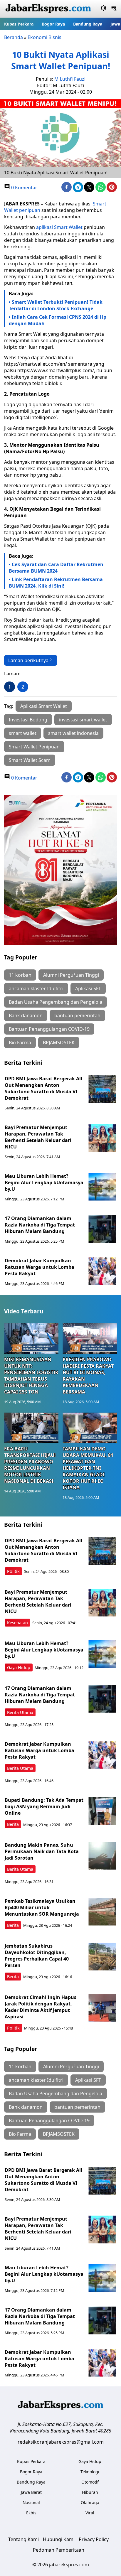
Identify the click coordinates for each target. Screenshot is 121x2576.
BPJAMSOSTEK (59, 1042)
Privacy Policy (94, 2539)
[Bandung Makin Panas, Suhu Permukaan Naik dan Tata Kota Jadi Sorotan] (102, 1856)
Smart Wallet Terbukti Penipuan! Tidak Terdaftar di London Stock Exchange (56, 305)
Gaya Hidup (19, 1667)
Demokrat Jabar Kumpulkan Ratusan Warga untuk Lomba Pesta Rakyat (40, 1267)
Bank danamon (26, 1015)
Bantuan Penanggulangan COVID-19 (49, 1029)
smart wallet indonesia (73, 733)
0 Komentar (24, 188)
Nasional (31, 2502)
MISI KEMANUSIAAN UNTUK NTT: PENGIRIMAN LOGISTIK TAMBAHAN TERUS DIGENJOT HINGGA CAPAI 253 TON (31, 1376)
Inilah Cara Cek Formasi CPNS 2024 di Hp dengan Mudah (58, 320)
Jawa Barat (31, 2492)
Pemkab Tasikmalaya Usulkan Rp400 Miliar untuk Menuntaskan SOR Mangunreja (42, 1907)
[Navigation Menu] (114, 9)
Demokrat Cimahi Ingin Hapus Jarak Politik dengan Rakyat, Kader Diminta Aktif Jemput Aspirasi (41, 2007)
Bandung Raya (88, 24)
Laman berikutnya (28, 660)
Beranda (14, 37)
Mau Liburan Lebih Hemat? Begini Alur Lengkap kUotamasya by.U (44, 1182)
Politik (13, 1571)
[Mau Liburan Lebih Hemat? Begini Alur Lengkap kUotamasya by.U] (102, 1187)
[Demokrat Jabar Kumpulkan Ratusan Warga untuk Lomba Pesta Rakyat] (102, 1271)
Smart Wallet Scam (30, 760)
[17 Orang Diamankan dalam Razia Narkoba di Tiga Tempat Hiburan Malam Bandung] (102, 1229)
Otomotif (90, 2482)
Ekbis (31, 2513)
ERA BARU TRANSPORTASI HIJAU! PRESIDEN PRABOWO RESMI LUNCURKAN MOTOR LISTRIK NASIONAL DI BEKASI (30, 1465)
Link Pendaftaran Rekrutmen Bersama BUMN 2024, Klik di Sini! (56, 583)
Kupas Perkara (19, 24)
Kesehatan (17, 1623)
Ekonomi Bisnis (44, 37)
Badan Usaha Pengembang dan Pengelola (56, 1002)
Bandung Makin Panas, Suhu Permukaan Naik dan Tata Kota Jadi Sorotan (42, 1851)
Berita (13, 1824)
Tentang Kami (23, 2539)
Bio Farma (20, 1042)
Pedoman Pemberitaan (59, 2550)
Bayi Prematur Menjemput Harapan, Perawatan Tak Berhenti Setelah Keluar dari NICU (38, 1137)
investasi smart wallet (83, 720)
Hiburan (90, 2492)
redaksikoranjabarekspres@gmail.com (61, 2442)
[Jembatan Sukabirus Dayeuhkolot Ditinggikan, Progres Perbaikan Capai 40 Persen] (102, 1957)
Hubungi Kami (59, 2539)
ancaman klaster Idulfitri (36, 988)
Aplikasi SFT (88, 988)
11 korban (20, 975)
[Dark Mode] (104, 9)
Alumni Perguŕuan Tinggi (71, 975)
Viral (90, 2513)
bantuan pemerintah (77, 1015)
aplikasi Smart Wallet (59, 227)
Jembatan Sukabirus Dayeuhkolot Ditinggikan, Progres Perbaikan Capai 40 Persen (37, 1956)
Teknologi (90, 2472)
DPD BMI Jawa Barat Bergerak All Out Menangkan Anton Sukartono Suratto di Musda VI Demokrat (43, 1088)
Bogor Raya (53, 24)
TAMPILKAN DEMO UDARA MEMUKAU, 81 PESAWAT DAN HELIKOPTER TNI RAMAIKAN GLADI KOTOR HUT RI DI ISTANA (88, 1468)
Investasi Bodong (28, 720)
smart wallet (23, 733)
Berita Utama (20, 1712)
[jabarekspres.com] (48, 9)
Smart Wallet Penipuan (34, 747)
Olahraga (90, 2502)
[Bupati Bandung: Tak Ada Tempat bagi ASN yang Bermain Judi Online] (102, 1811)
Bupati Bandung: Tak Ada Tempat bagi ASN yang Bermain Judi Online (44, 1806)
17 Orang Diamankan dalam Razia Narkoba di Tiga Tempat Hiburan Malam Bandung (40, 1225)
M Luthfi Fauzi (70, 79)
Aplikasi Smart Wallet (44, 706)
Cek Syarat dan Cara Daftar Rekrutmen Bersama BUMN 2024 (56, 568)
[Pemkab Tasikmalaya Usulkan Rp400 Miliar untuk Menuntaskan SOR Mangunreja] (102, 1912)
